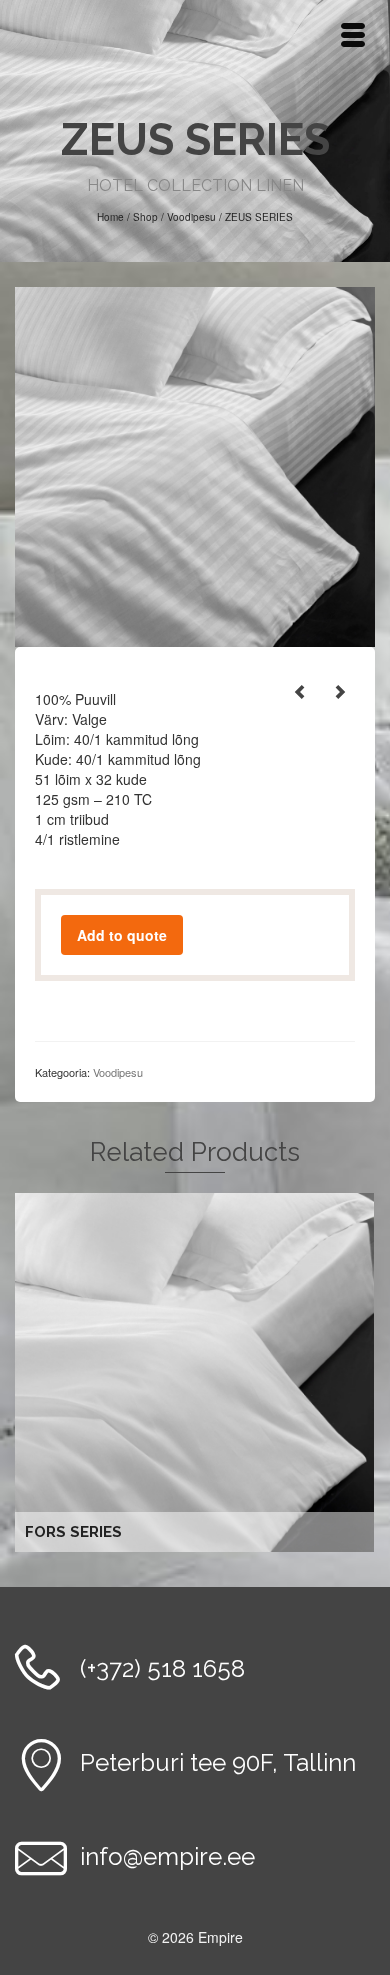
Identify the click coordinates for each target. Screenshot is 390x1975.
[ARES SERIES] (340, 691)
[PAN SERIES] (300, 691)
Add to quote (122, 935)
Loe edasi (197, 1373)
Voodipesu (118, 1072)
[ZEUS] (195, 465)
